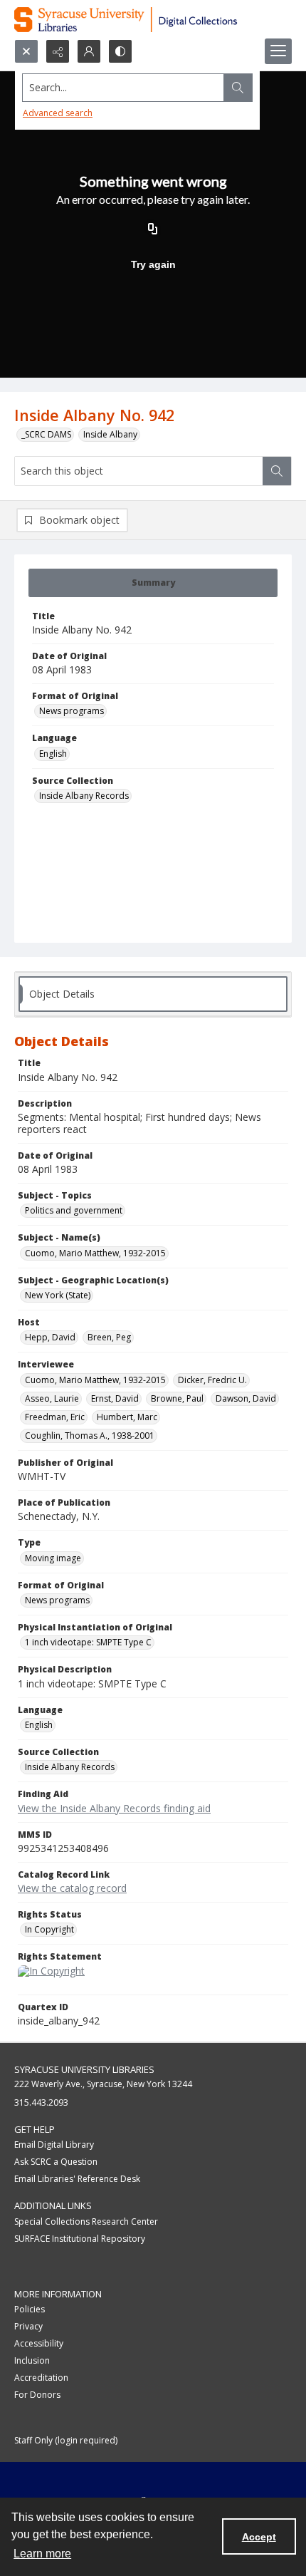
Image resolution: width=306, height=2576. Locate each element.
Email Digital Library (54, 2145)
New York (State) (58, 1295)
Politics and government (74, 1210)
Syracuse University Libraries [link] (84, 2069)
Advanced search (58, 113)
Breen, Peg (109, 1337)
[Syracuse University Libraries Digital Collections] (153, 20)
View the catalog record (72, 1888)
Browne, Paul (177, 1398)
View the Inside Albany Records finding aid (114, 1808)
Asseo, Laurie (52, 1398)
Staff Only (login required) (66, 2440)
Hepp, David (50, 1337)
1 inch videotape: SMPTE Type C (88, 1642)
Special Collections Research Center (86, 2221)
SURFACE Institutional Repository (80, 2239)
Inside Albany (110, 434)
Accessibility (39, 2343)
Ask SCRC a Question (56, 2162)
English (53, 754)
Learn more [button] (42, 2554)
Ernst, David (115, 1398)
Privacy (28, 2326)
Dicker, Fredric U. (212, 1380)
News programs (72, 711)
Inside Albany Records (84, 796)
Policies (30, 2309)
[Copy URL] (153, 230)
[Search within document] (277, 471)
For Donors (37, 2395)
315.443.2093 (41, 2102)
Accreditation (41, 2378)
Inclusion (32, 2360)
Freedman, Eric (55, 1417)
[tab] (153, 583)
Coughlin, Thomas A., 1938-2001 (90, 1436)
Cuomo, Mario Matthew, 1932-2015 (95, 1253)
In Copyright (49, 1929)
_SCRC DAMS (46, 434)
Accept (259, 2537)
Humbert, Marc (127, 1417)
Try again (153, 264)
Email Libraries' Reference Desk (77, 2179)
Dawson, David (246, 1398)
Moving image (53, 1558)
